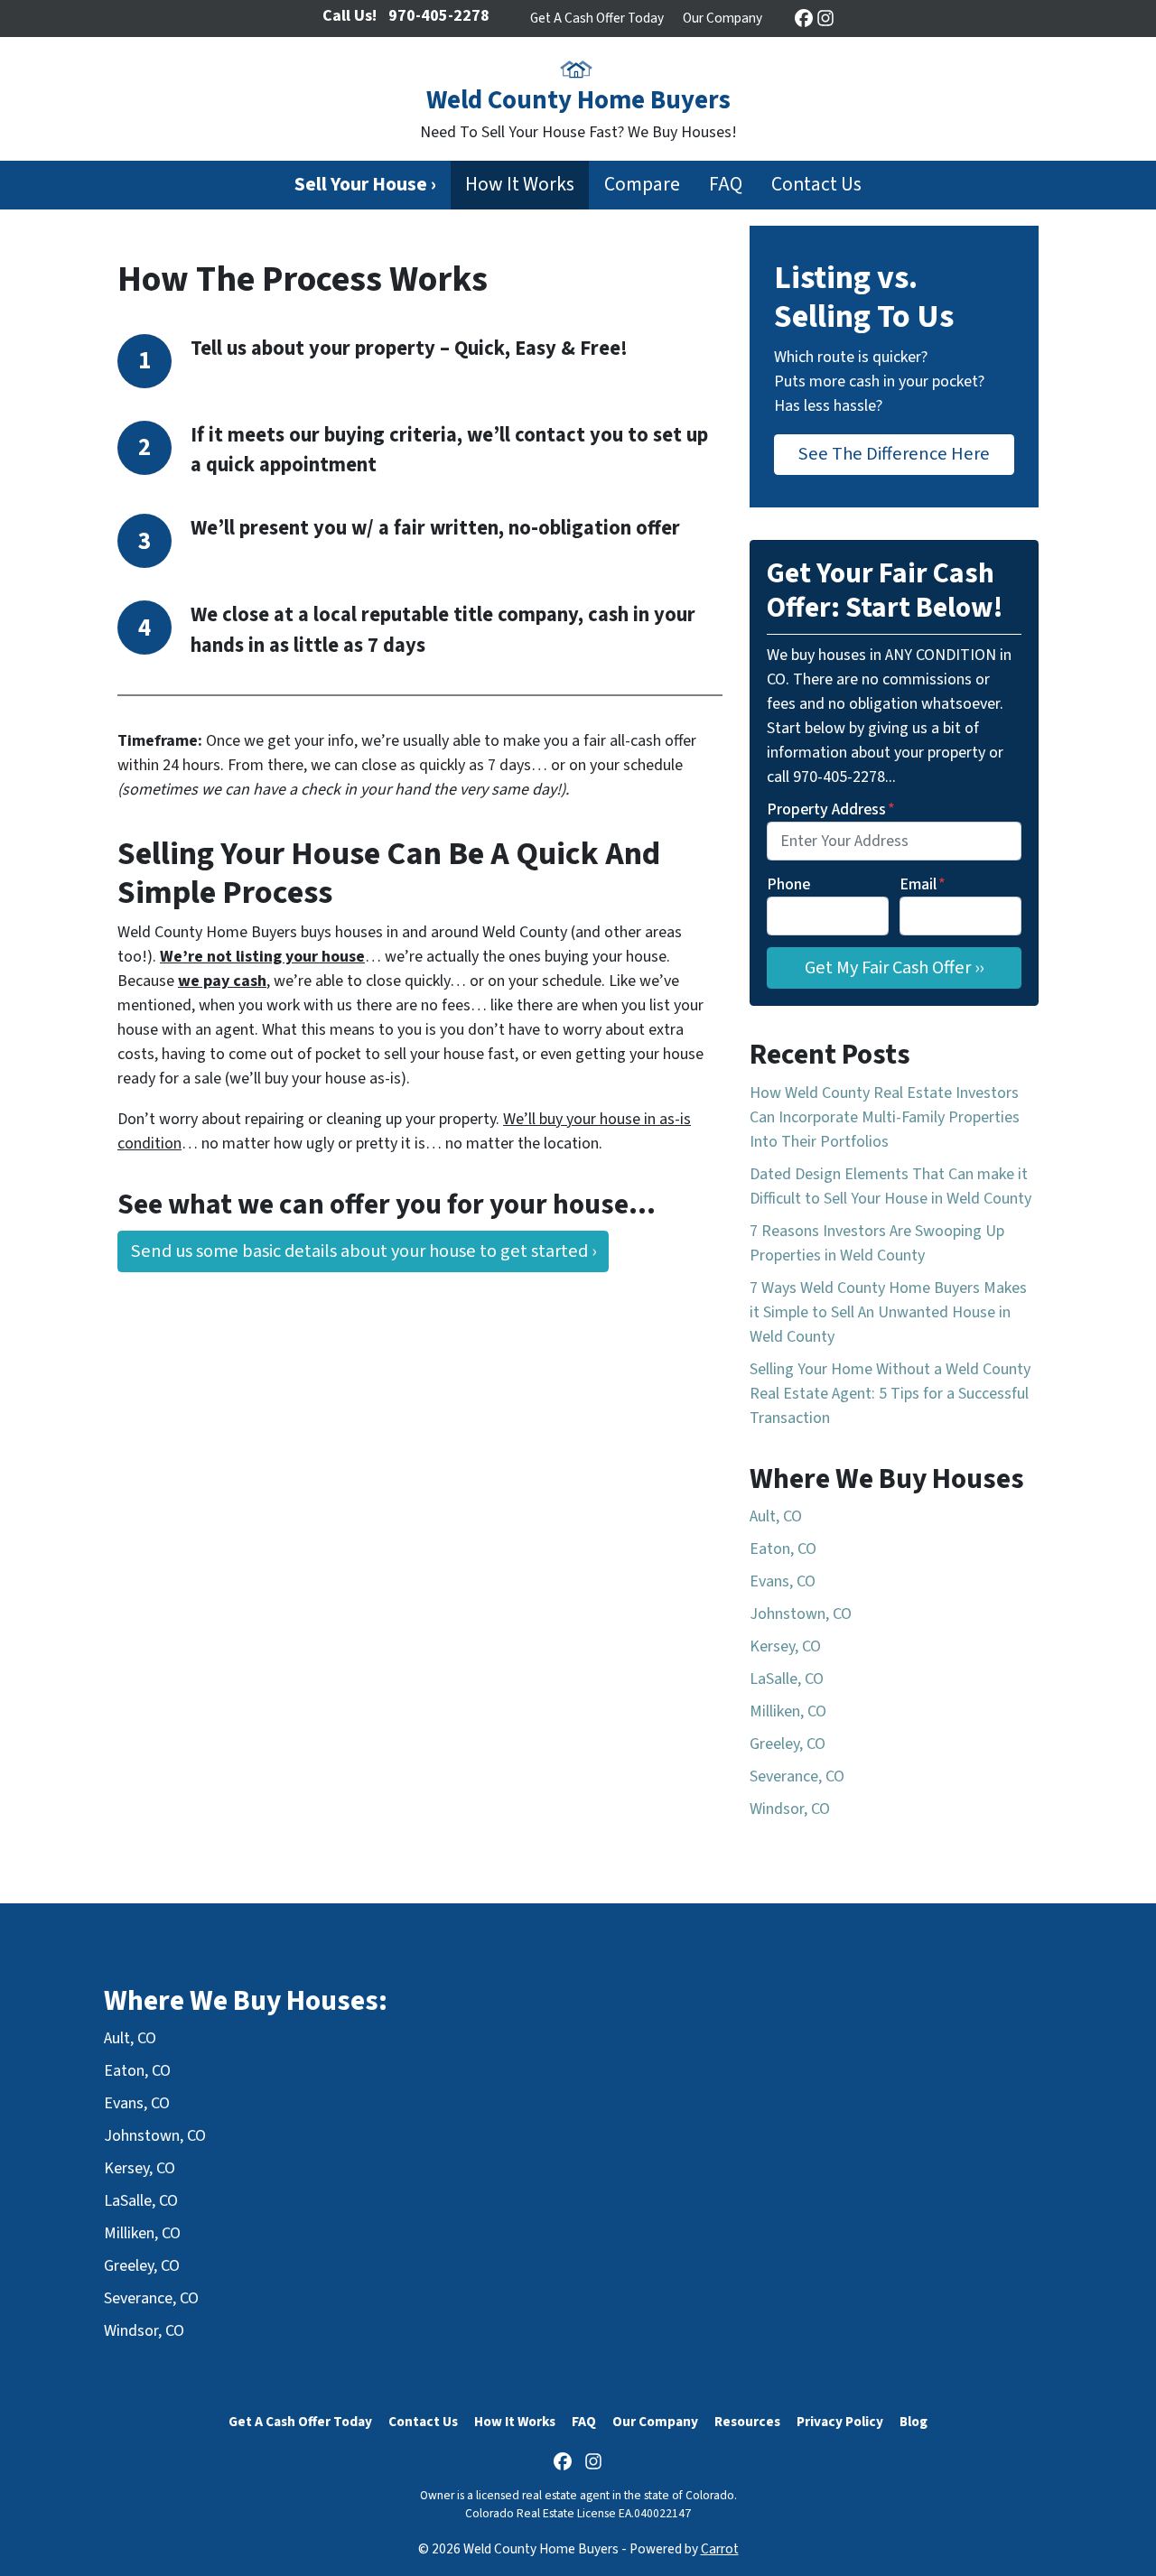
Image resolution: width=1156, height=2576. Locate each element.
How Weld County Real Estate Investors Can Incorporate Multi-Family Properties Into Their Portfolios (885, 1117)
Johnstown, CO (801, 1614)
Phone (788, 884)
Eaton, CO (783, 1549)
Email (923, 884)
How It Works (520, 185)
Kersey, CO (785, 1646)
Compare (642, 185)
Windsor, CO (790, 1809)
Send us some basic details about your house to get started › (364, 1251)
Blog (914, 2422)
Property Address (831, 809)
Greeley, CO (788, 1744)
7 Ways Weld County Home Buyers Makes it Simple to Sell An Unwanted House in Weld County (888, 1312)
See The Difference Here (894, 454)
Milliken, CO (788, 1711)
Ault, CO (776, 1516)
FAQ (726, 185)
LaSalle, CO (787, 1679)
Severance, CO (797, 1776)
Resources (747, 2422)
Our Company (722, 18)
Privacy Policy (840, 2422)
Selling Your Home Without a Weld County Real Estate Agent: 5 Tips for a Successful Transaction (890, 1394)
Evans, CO (783, 1581)
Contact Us (816, 185)
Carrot (720, 2549)
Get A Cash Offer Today (597, 18)
